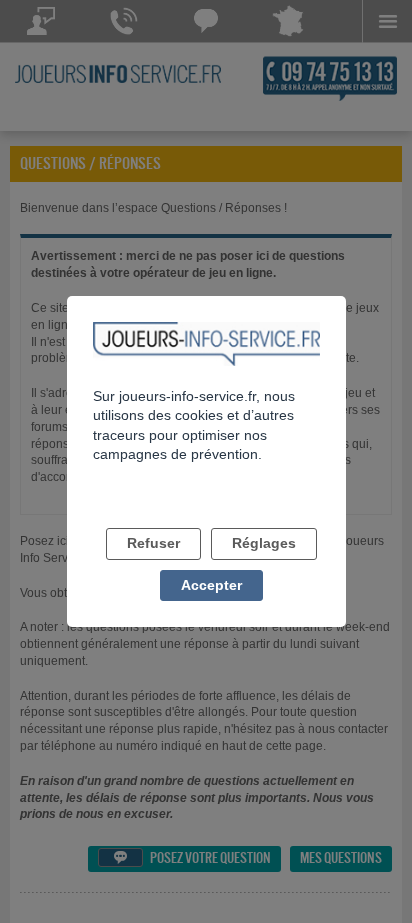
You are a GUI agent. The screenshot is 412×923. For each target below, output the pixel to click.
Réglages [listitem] (264, 543)
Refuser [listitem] (153, 543)
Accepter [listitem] (211, 585)
